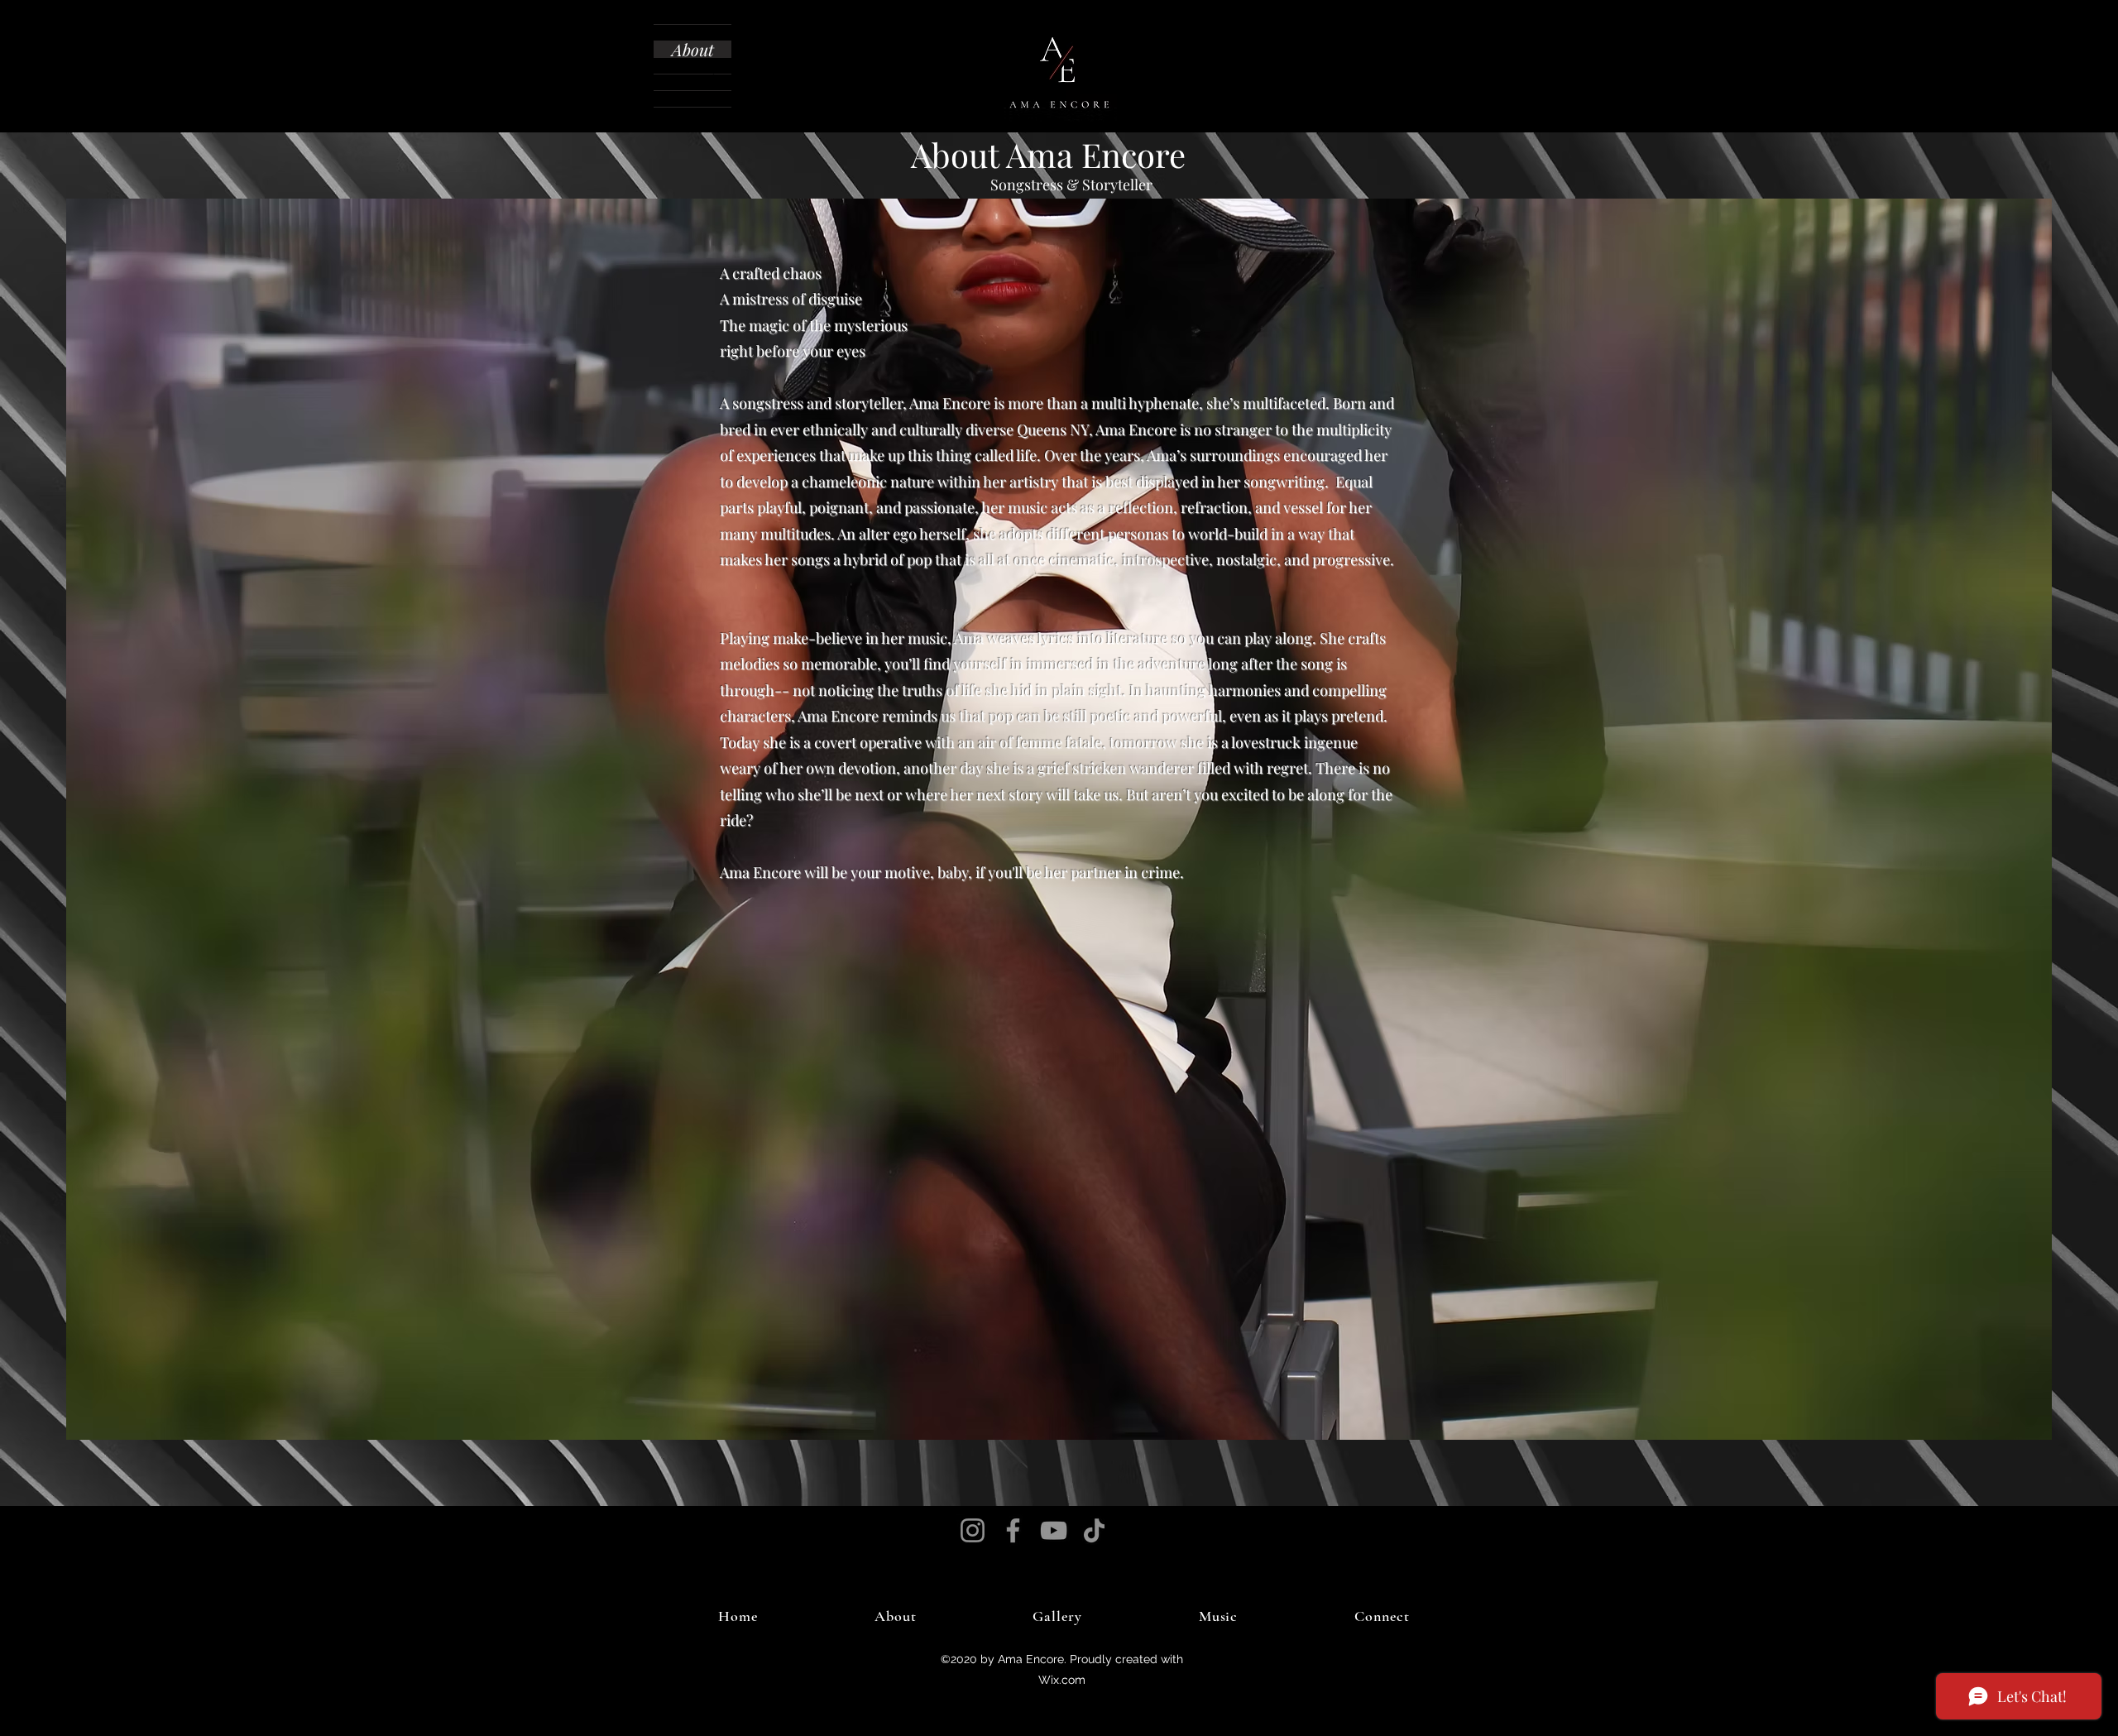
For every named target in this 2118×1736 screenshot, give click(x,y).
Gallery (692, 66)
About (693, 49)
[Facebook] (1013, 1530)
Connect (692, 99)
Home (693, 33)
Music (693, 82)
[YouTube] (1054, 1530)
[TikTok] (1094, 1530)
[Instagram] (973, 1530)
